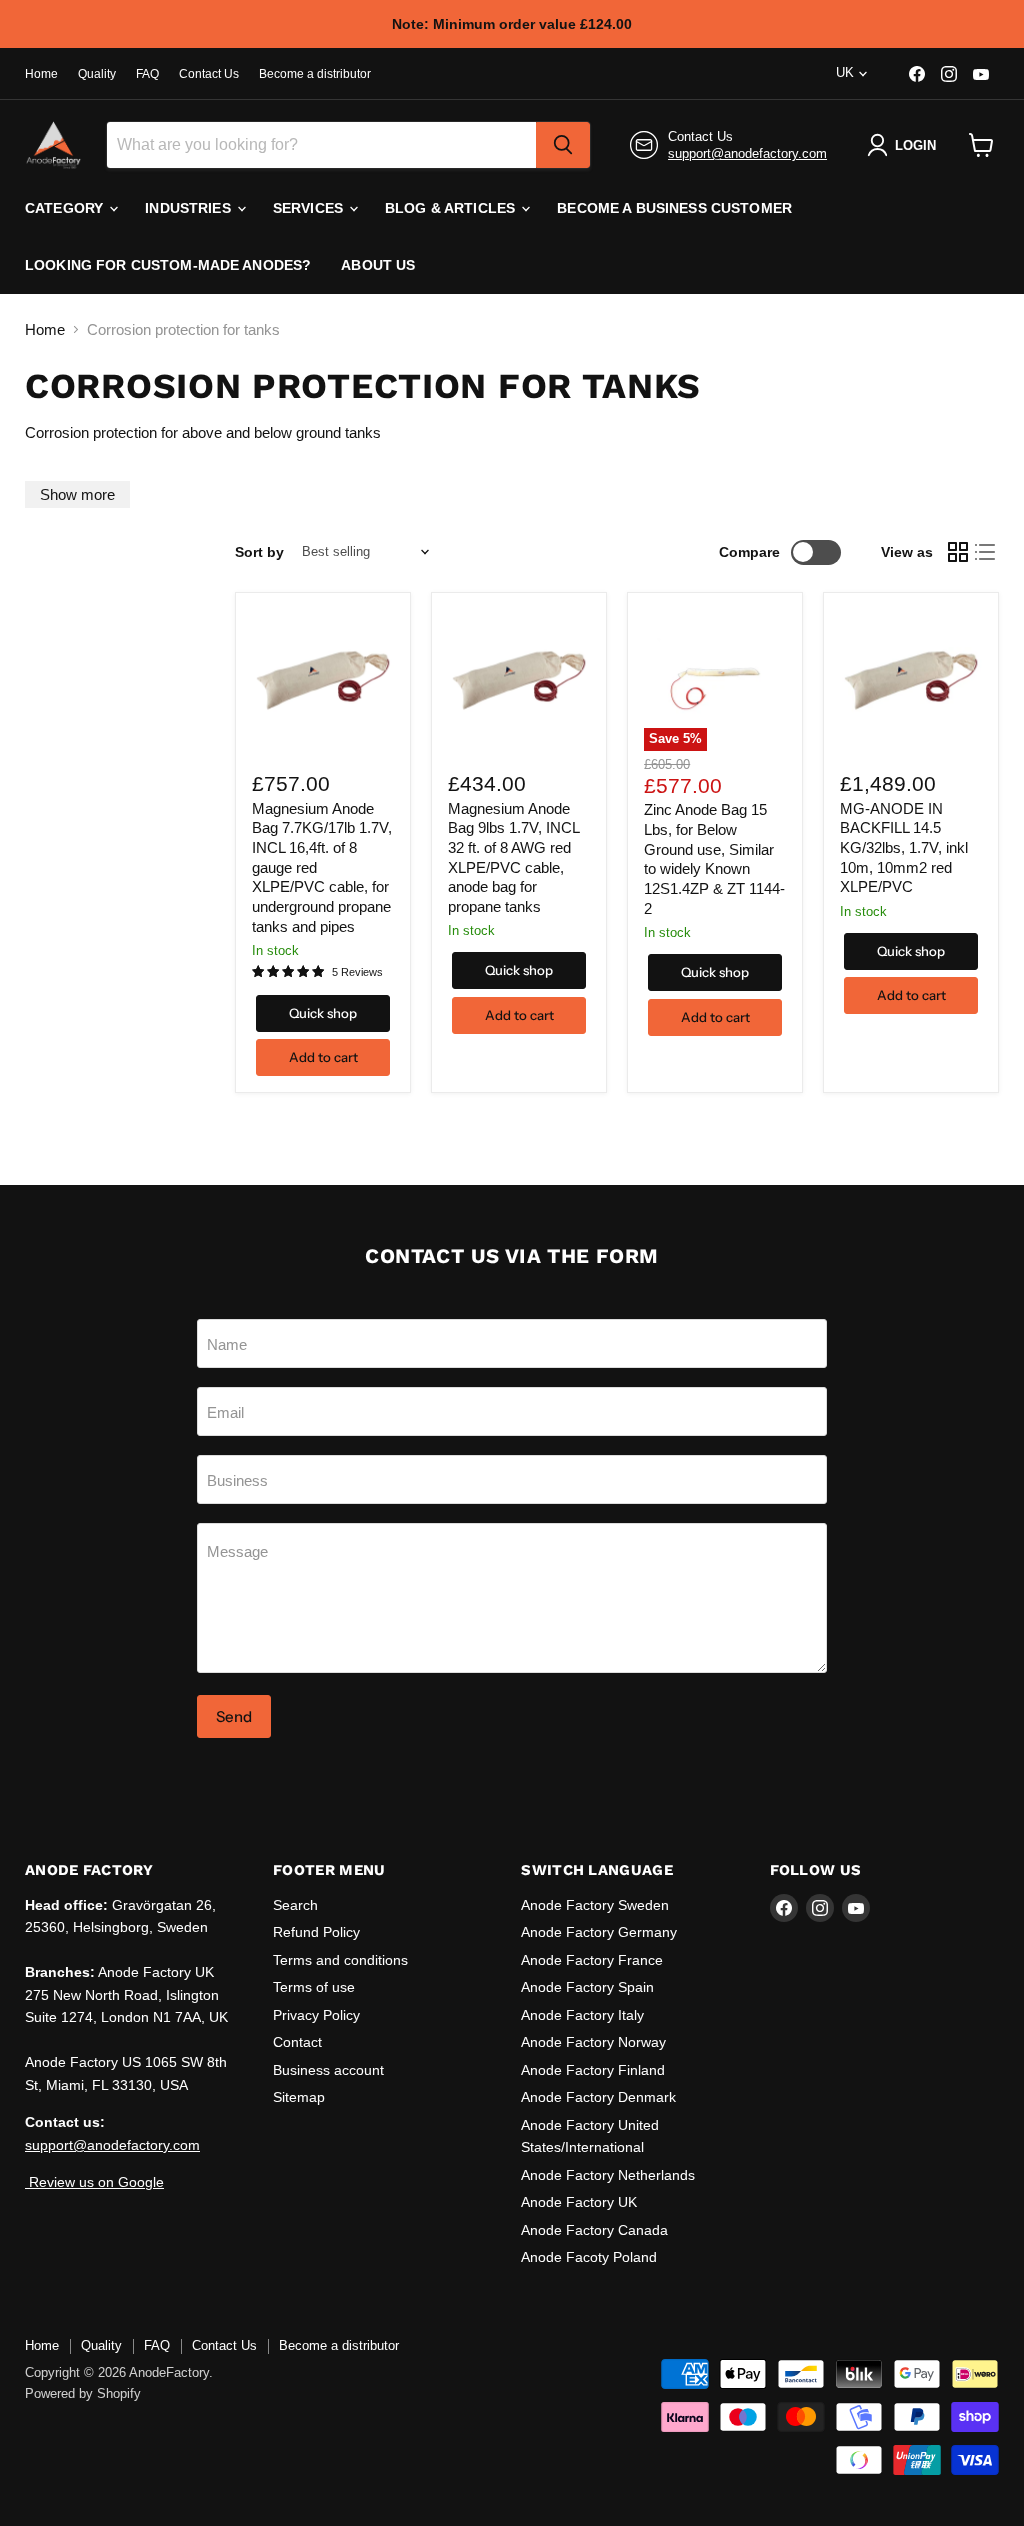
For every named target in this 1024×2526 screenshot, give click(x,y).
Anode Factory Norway (593, 2042)
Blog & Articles (452, 208)
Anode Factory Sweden (595, 1905)
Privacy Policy (316, 2015)
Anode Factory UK (579, 2202)
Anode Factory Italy (582, 2015)
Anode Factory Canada (594, 2230)
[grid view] (958, 552)
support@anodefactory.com (747, 153)
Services (310, 208)
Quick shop (323, 1013)
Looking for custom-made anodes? (168, 265)
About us (378, 265)
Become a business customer (674, 208)
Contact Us (209, 74)
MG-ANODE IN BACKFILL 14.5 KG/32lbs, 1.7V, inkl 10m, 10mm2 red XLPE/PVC (904, 848)
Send (234, 1716)
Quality (97, 74)
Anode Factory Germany (599, 1932)
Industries (190, 208)
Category (66, 208)
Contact (297, 2042)
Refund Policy (316, 1932)
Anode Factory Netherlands (608, 2175)
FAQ (147, 74)
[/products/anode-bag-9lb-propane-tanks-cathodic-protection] (519, 680)
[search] (563, 145)
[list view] (986, 552)
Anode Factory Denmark (598, 2097)
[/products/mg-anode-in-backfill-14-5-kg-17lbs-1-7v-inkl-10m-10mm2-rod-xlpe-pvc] (911, 680)
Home (41, 74)
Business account (328, 2070)
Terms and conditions (340, 1960)
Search (295, 1905)
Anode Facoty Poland (589, 2257)
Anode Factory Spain (587, 1987)
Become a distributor (315, 74)
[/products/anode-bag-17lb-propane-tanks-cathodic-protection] (323, 680)
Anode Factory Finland (593, 2070)
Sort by (259, 552)
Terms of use (314, 1987)
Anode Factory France (592, 1960)
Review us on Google (94, 2182)
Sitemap (299, 2097)
